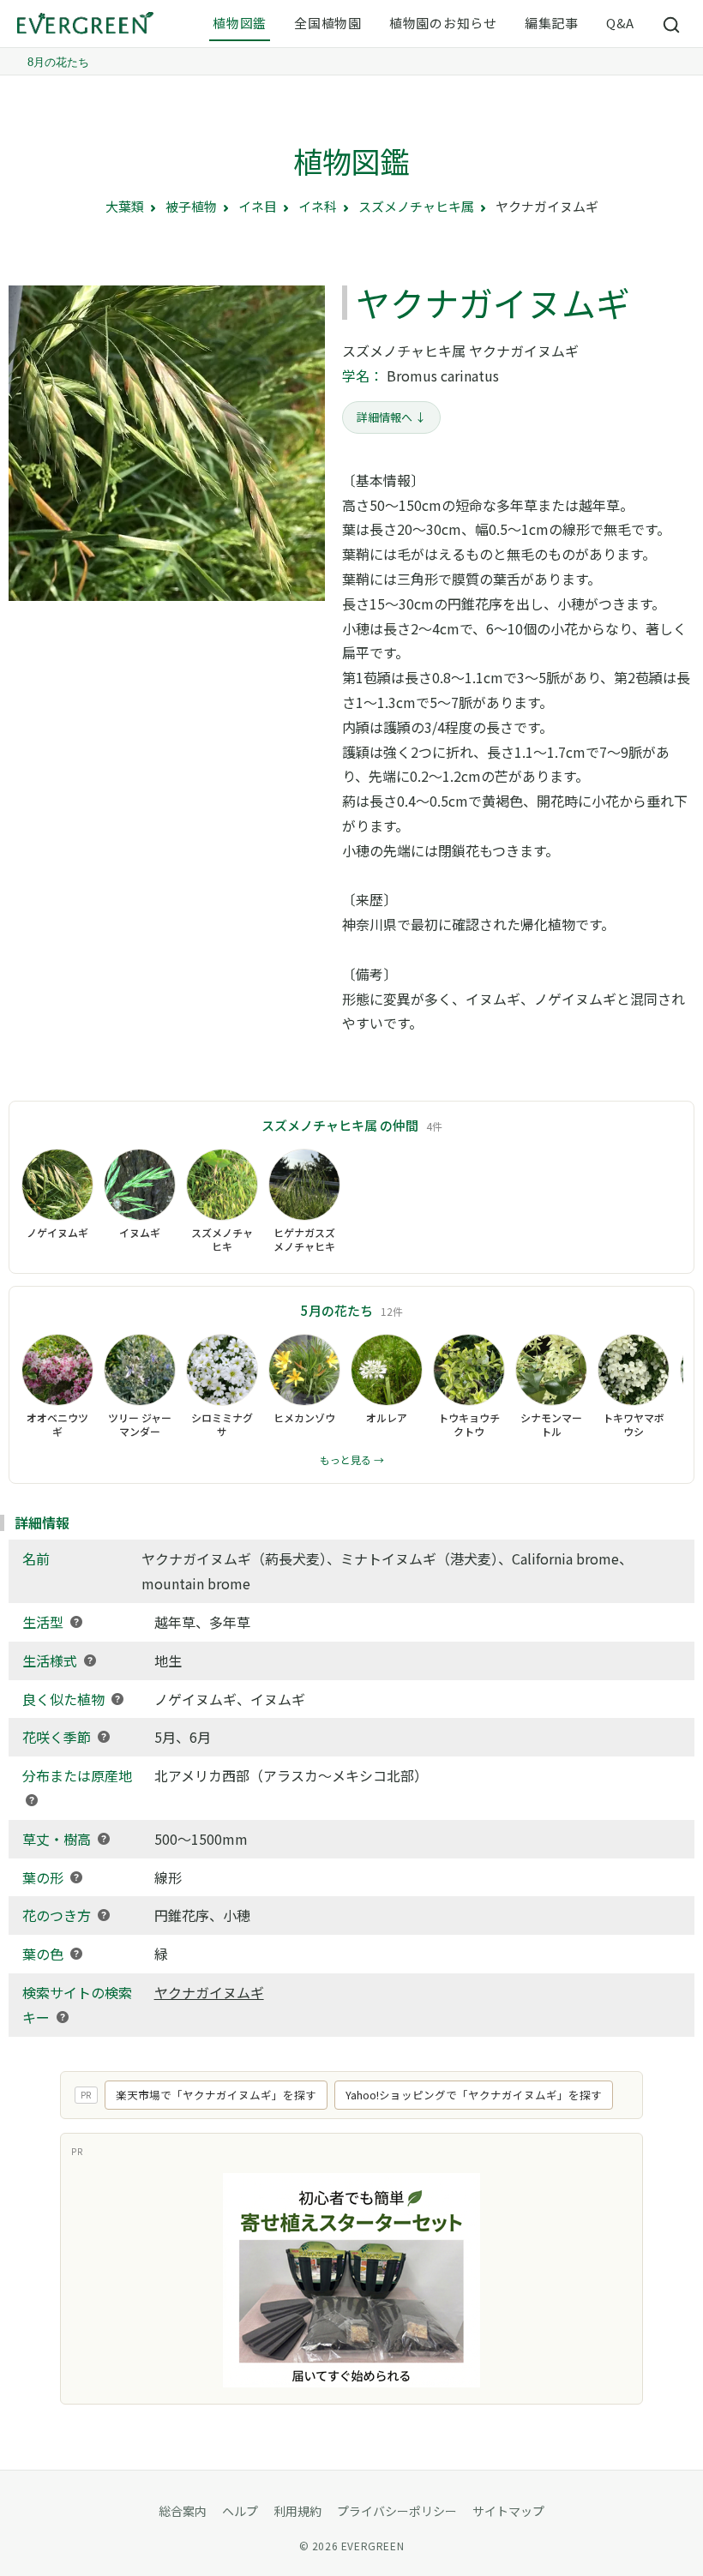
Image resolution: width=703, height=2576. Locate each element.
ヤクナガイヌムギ (209, 1992)
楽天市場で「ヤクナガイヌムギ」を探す (216, 2095)
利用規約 (297, 2511)
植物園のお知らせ (443, 23)
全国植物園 (328, 23)
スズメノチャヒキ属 (416, 206)
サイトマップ (508, 2511)
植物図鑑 (240, 23)
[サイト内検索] (672, 24)
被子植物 (191, 206)
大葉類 (125, 206)
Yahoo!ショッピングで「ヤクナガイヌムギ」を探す (474, 2095)
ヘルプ (240, 2511)
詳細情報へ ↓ (391, 417)
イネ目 (258, 206)
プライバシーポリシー (397, 2511)
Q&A (620, 23)
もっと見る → (352, 1459)
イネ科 (318, 206)
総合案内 (183, 2511)
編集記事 (552, 23)
